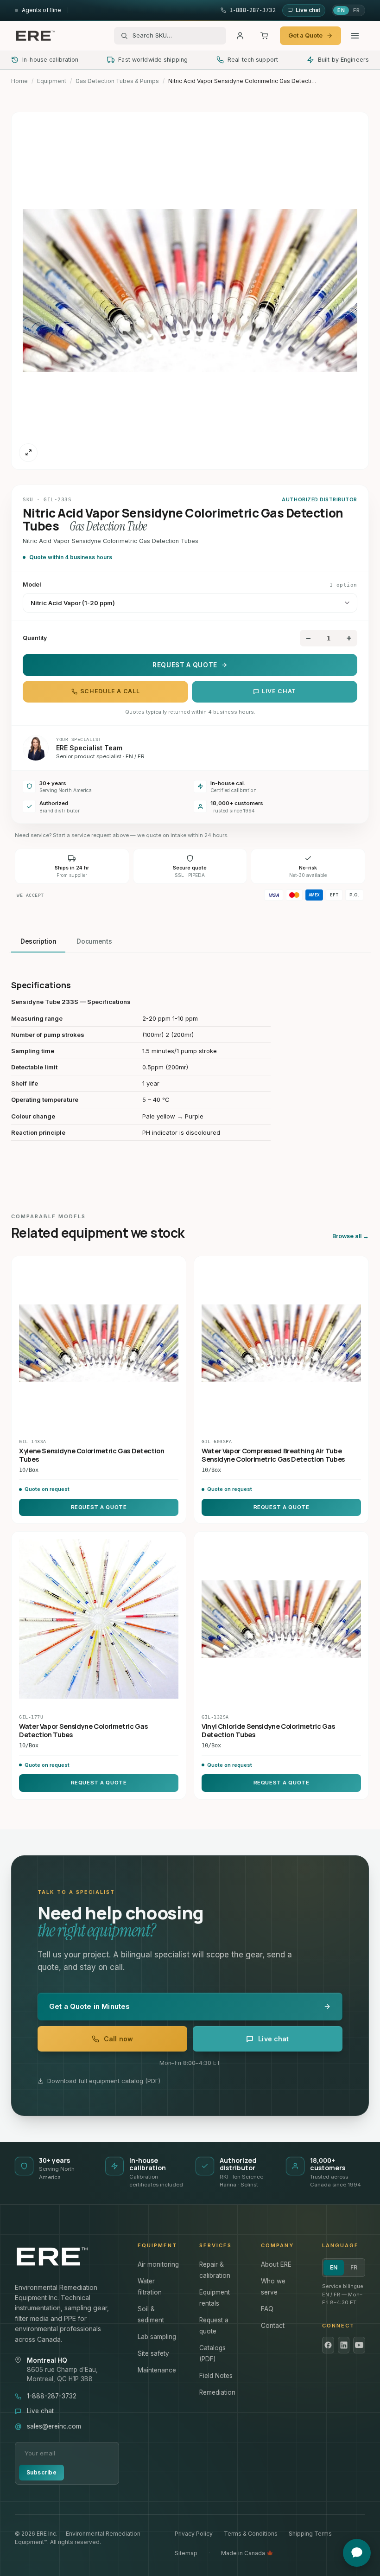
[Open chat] (357, 2553)
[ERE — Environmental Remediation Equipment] (35, 36)
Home (19, 81)
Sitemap (186, 2553)
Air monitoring (158, 2264)
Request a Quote (185, 665)
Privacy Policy (194, 2534)
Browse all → (351, 1236)
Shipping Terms (310, 2534)
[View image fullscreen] (28, 453)
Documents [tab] (94, 941)
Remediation (217, 2392)
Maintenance (157, 2370)
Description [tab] (38, 941)
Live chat (279, 691)
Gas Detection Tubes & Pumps (117, 81)
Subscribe (41, 2472)
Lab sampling (157, 2337)
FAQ (267, 2309)
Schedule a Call (110, 691)
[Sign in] (240, 36)
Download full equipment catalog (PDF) (104, 2081)
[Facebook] (328, 2345)
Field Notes (216, 2376)
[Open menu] (355, 36)
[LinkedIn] (344, 2345)
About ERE (276, 2264)
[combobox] (176, 36)
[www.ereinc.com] (67, 2256)
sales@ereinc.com (54, 2426)
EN (341, 10)
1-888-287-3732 (52, 2396)
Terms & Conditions (251, 2534)
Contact (273, 2326)
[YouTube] (359, 2345)
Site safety (153, 2353)
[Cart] (264, 36)
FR (356, 10)
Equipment (52, 81)
